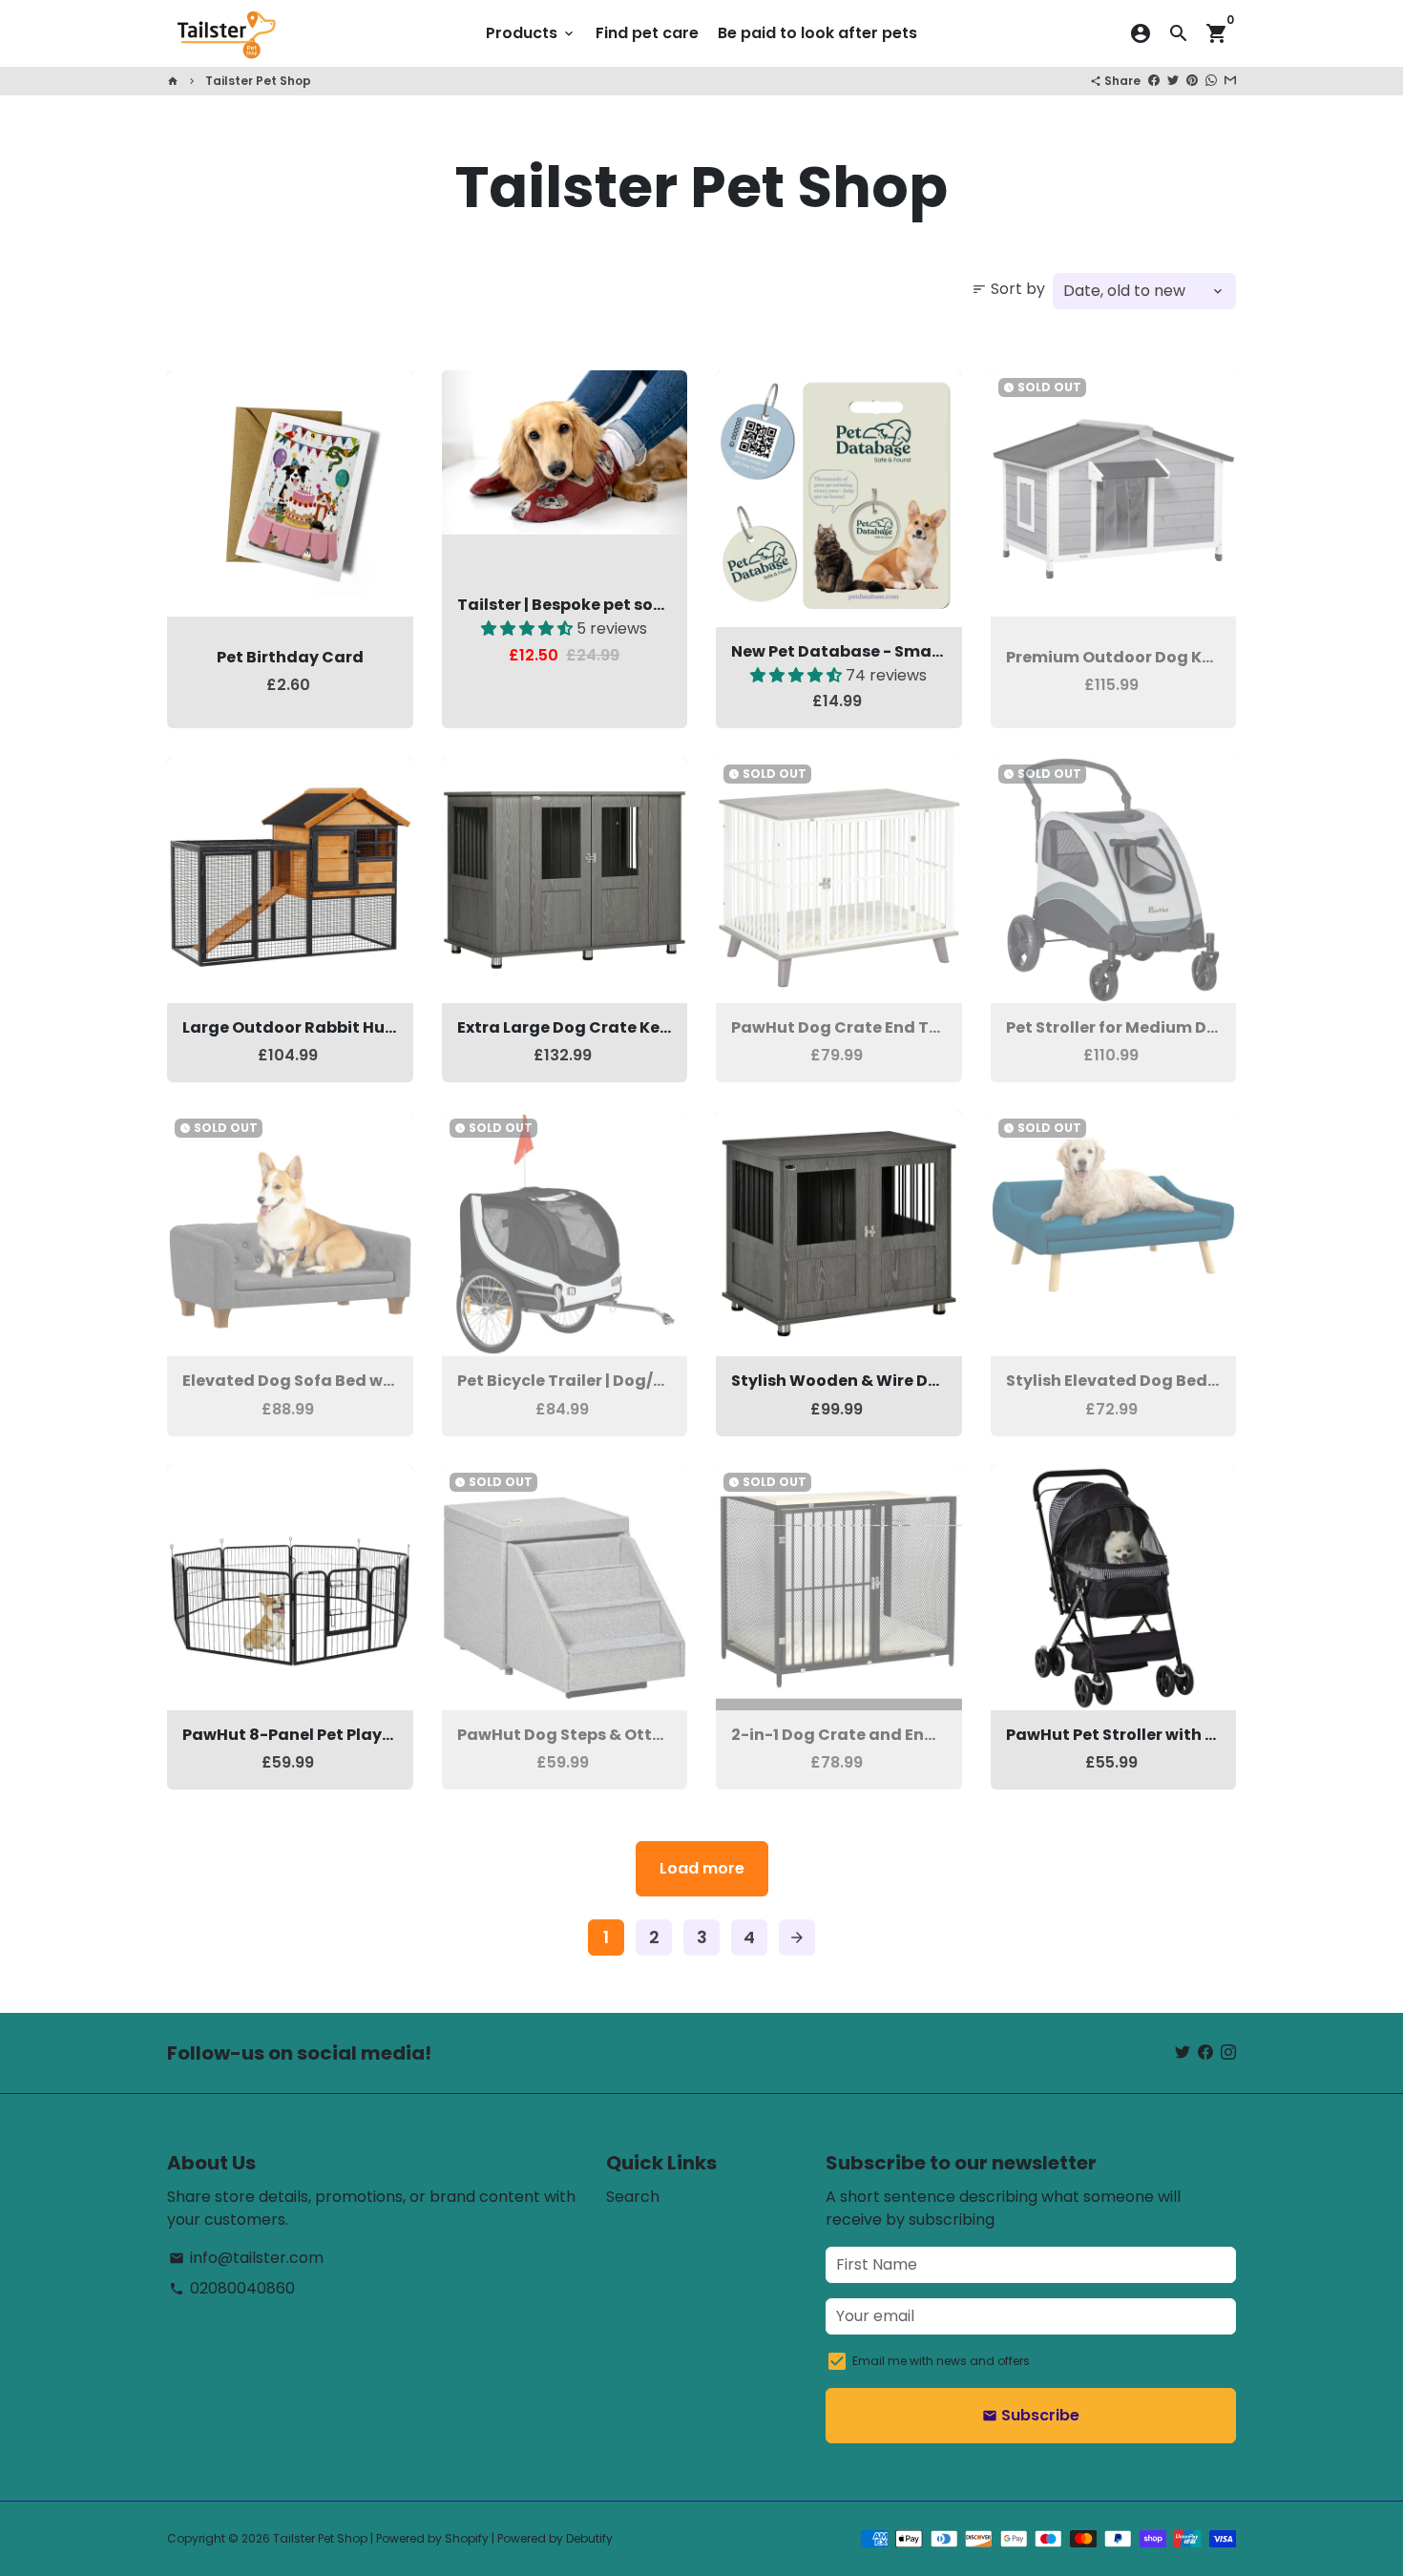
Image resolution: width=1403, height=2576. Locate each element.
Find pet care (647, 33)
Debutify (589, 2538)
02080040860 (232, 2288)
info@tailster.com (246, 2258)
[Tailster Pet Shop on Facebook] (1205, 2052)
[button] (529, 628)
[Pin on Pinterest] (1192, 81)
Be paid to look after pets (817, 33)
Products (531, 33)
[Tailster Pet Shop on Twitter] (1183, 2052)
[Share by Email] (1230, 81)
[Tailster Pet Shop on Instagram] (1228, 2052)
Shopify (467, 2538)
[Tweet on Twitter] (1173, 81)
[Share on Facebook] (1154, 81)
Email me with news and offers (941, 2361)
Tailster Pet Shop (258, 81)
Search (633, 2197)
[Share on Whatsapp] (1211, 81)
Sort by (1008, 289)
